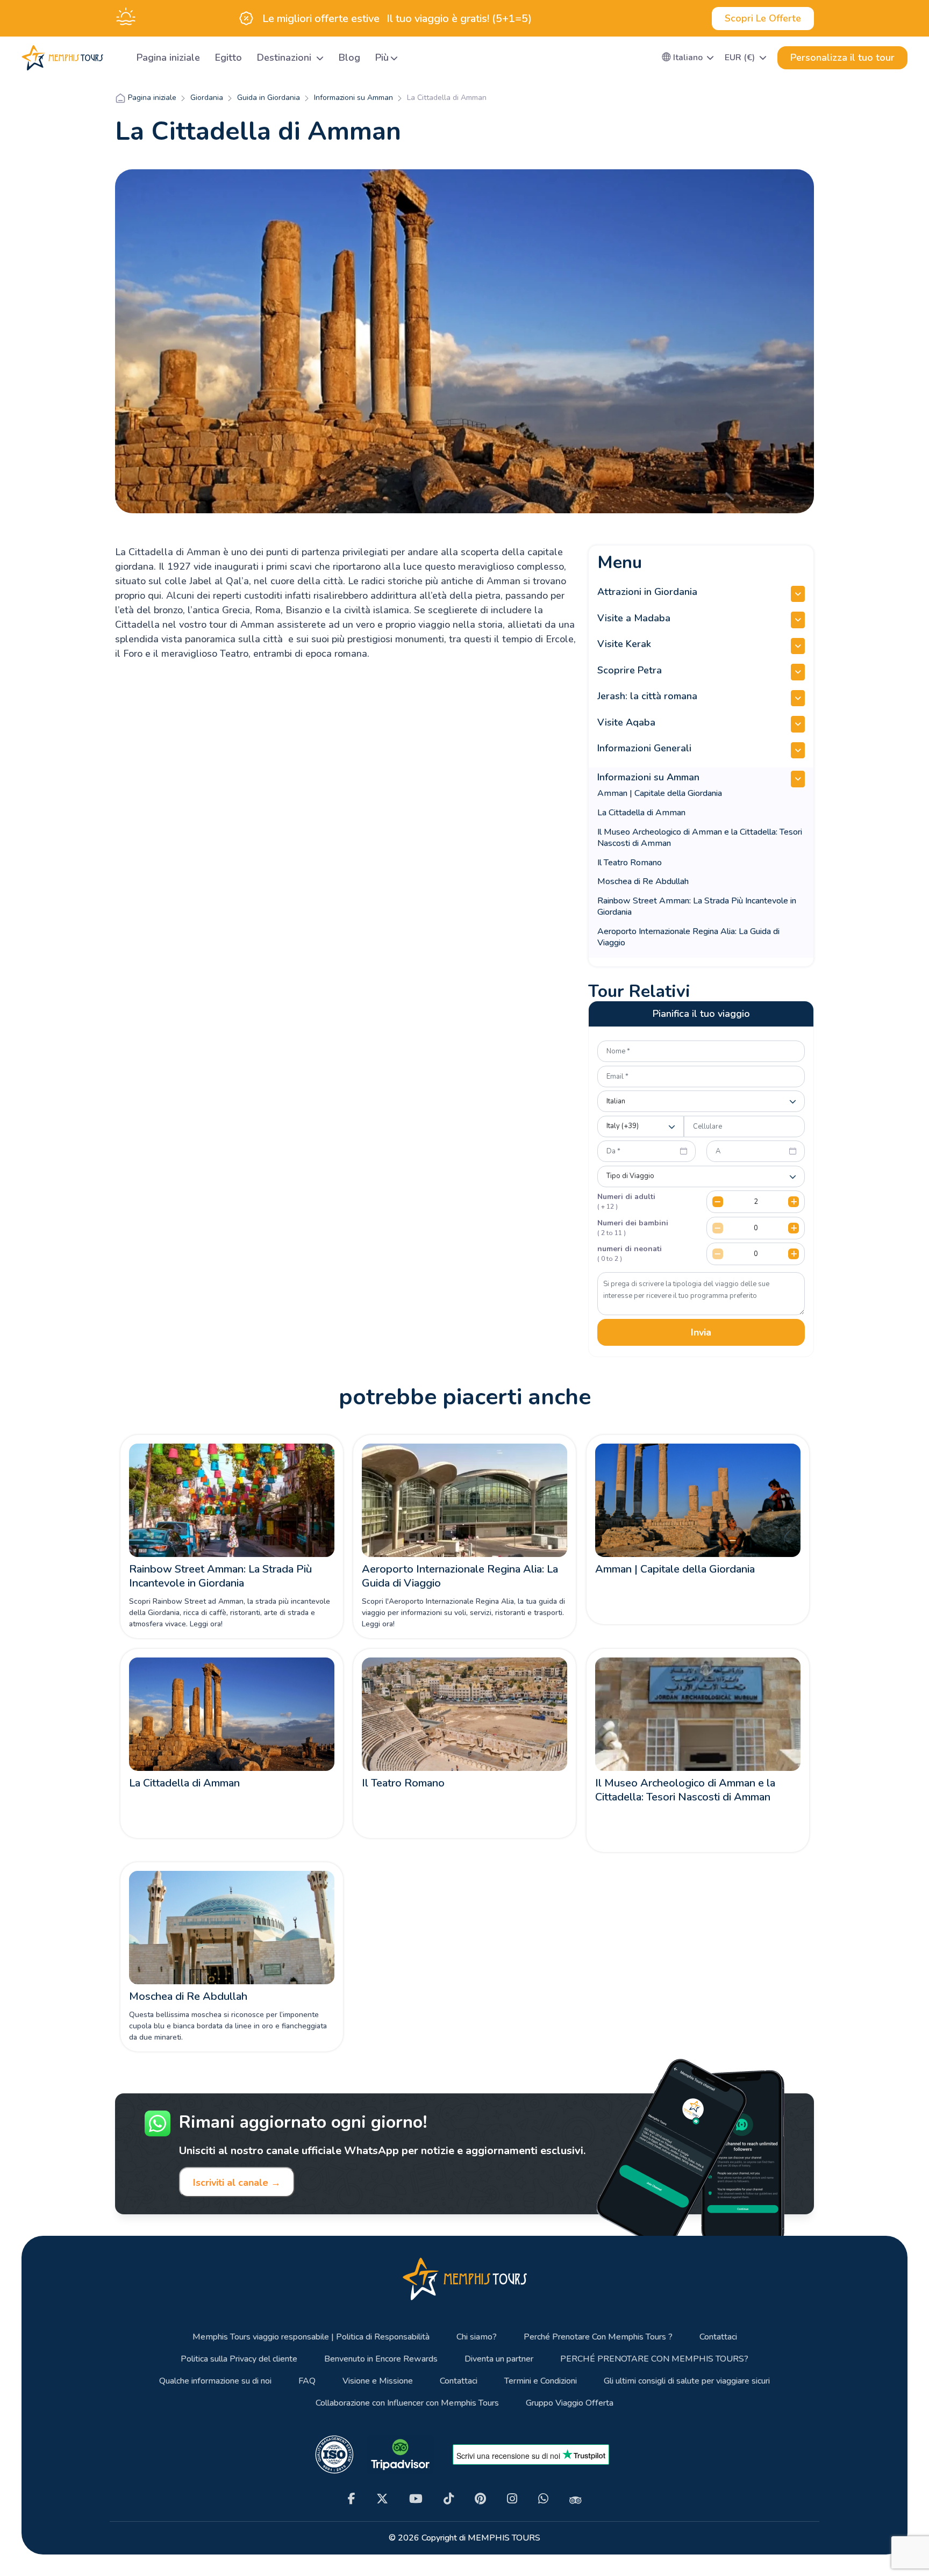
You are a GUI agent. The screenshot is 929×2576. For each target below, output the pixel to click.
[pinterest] (480, 2499)
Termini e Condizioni (541, 2381)
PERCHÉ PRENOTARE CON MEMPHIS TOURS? (654, 2359)
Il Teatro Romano (630, 863)
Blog (349, 58)
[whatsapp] (543, 2499)
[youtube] (416, 2499)
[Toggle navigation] (116, 58)
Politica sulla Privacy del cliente (239, 2359)
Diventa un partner (499, 2359)
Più (382, 58)
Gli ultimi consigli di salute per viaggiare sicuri (687, 2381)
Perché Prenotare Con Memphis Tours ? (598, 2337)
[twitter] (382, 2499)
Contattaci (718, 2337)
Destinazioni (285, 58)
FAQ (307, 2381)
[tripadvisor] (576, 2499)
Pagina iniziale (168, 58)
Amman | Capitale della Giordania (660, 793)
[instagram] (512, 2499)
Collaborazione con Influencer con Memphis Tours (407, 2403)
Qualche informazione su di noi (215, 2381)
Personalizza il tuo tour (842, 58)
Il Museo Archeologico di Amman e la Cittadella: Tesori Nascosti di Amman (700, 838)
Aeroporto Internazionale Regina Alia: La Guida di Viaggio (688, 937)
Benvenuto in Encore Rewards (381, 2359)
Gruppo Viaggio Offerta (570, 2403)
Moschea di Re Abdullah (643, 881)
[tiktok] (449, 2499)
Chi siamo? (477, 2337)
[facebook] (352, 2499)
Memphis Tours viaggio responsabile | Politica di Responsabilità (311, 2337)
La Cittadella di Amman (641, 813)
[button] (688, 58)
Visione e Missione (378, 2381)
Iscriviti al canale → (237, 2183)
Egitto (228, 58)
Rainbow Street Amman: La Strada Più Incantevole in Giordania (697, 906)
